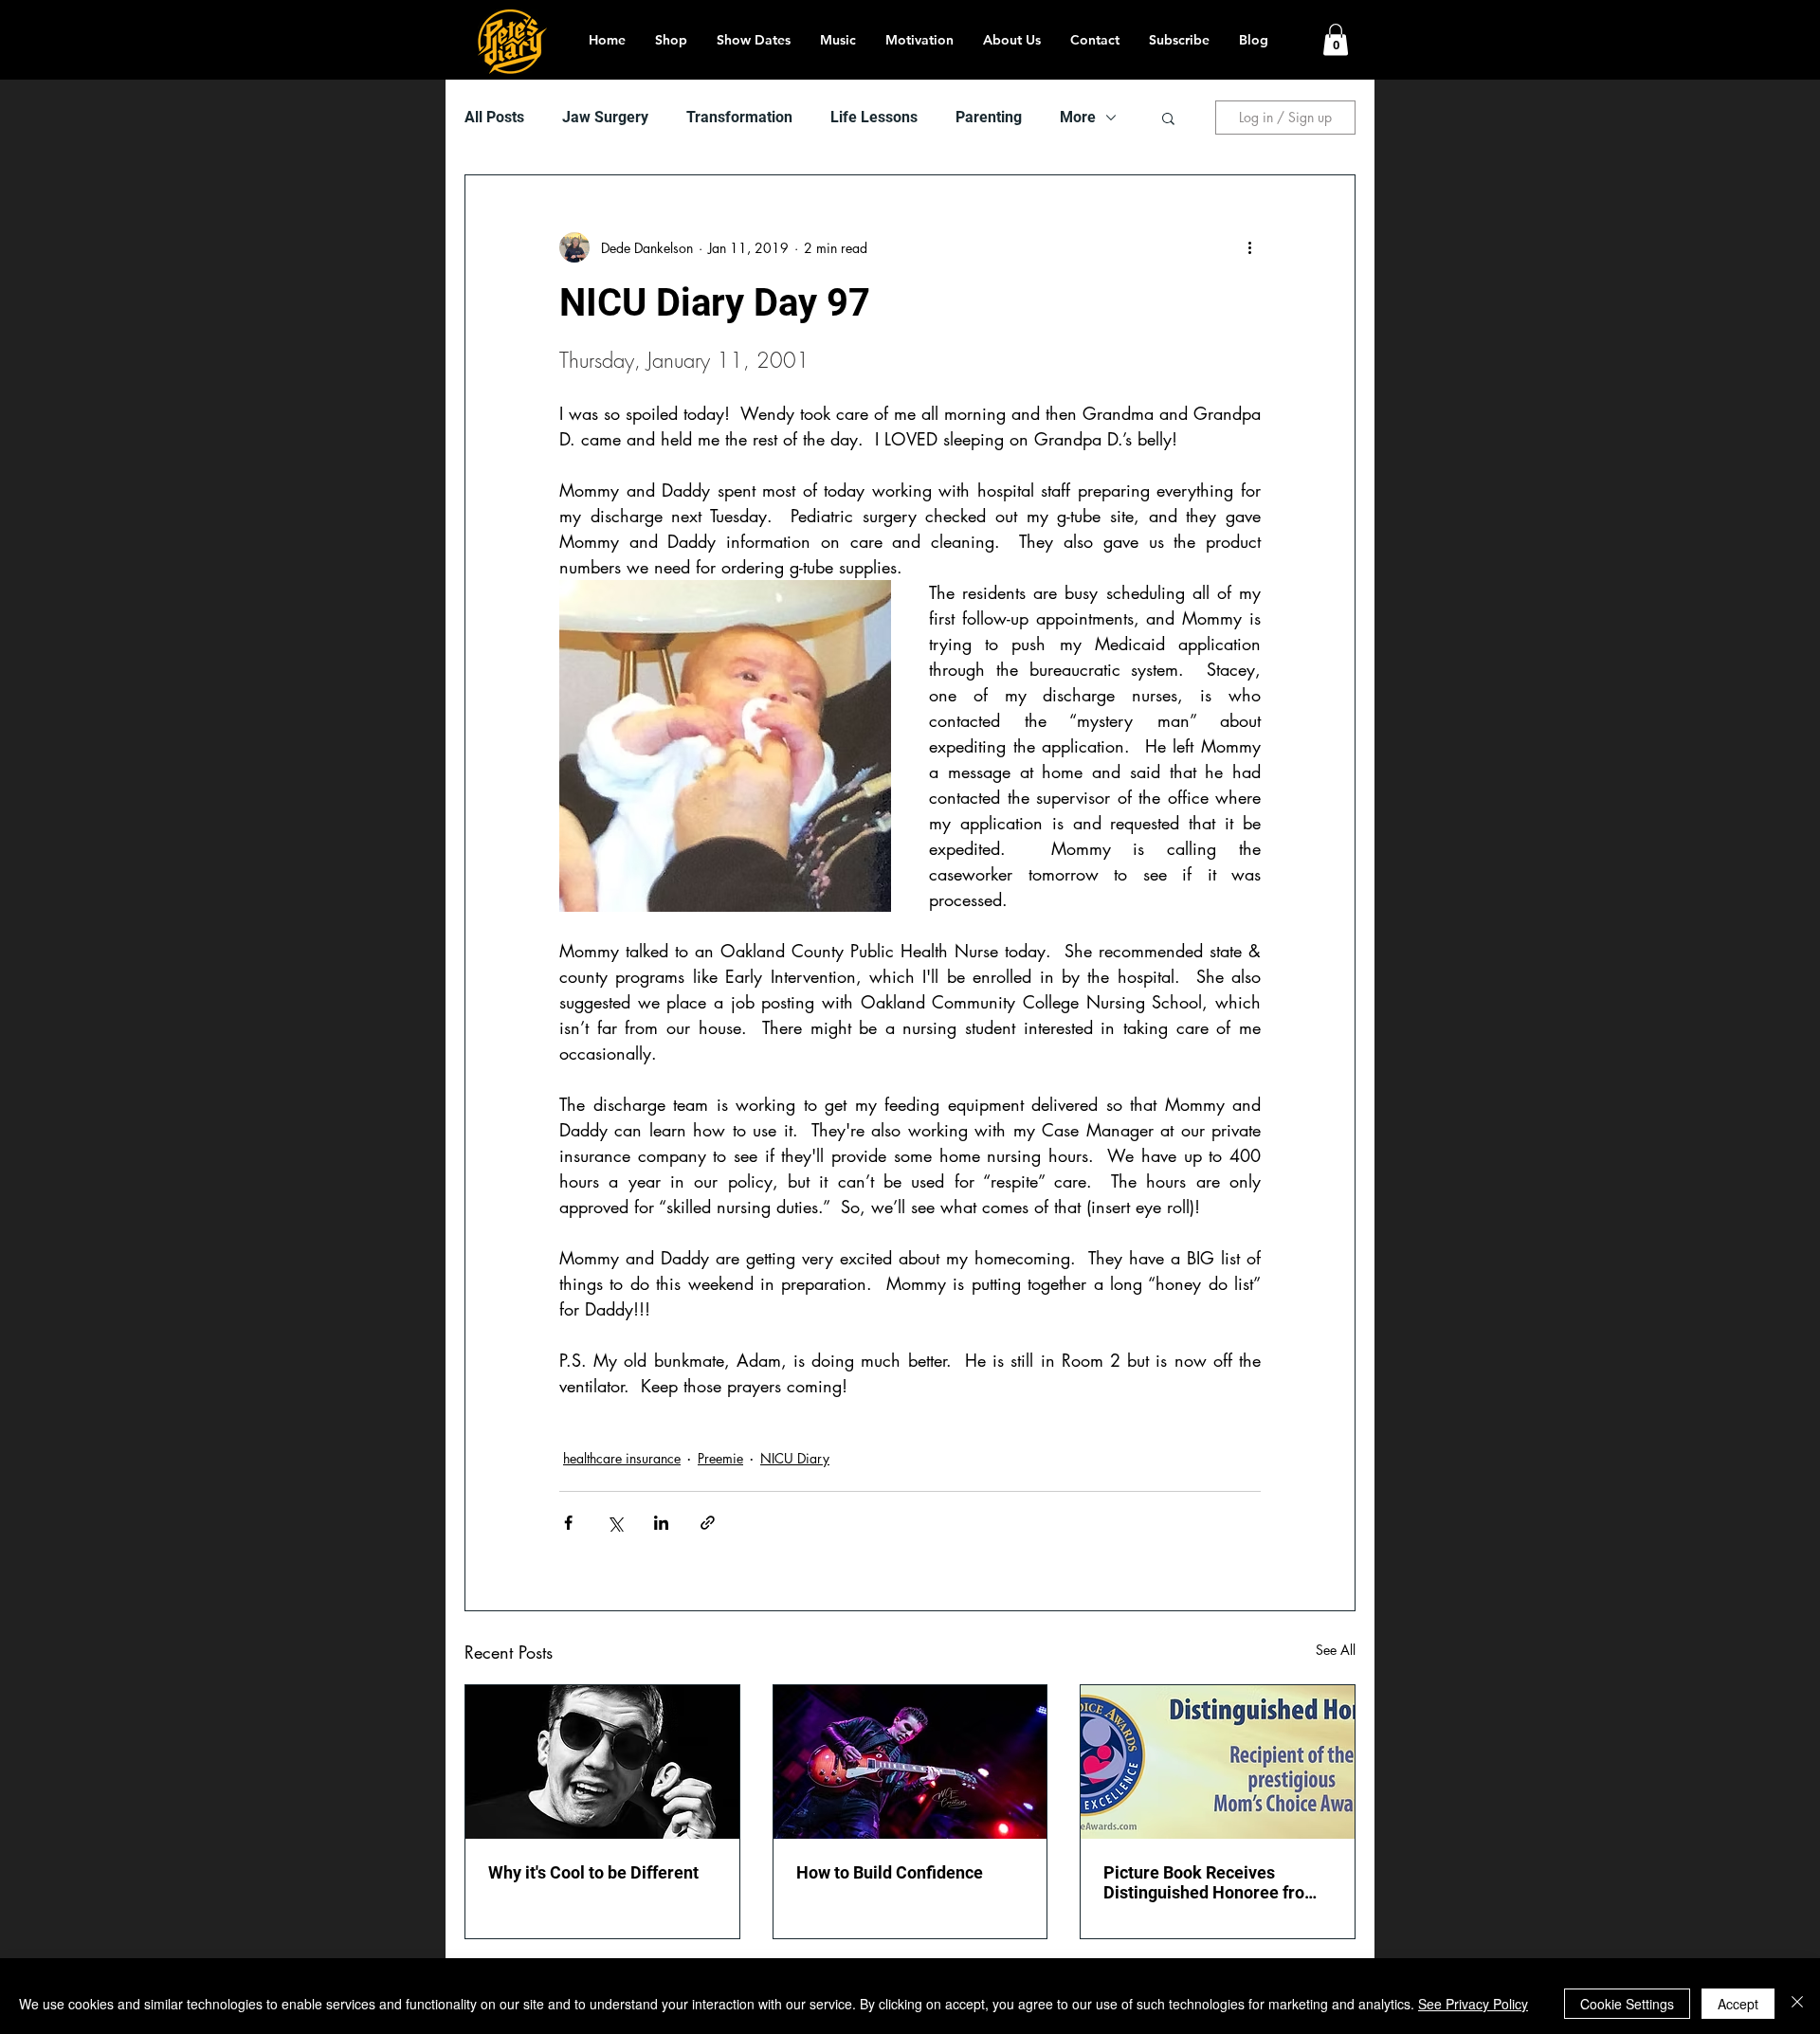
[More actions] (1249, 247)
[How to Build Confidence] (910, 1762)
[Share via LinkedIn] (661, 1523)
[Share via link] (708, 1523)
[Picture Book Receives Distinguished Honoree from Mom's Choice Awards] (1218, 1762)
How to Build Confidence (890, 1872)
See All (1336, 1650)
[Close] (1797, 2004)
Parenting (989, 117)
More (1078, 117)
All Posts (494, 117)
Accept (1738, 2004)
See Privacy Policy (1473, 2004)
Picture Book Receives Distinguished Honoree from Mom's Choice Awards (1211, 1882)
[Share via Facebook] (568, 1523)
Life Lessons (874, 117)
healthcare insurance (622, 1458)
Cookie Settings (1627, 2004)
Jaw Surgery (605, 117)
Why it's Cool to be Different (593, 1872)
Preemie (720, 1458)
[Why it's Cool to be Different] (602, 1762)
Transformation (739, 117)
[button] (1336, 39)
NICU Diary (795, 1458)
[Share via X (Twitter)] (615, 1523)
